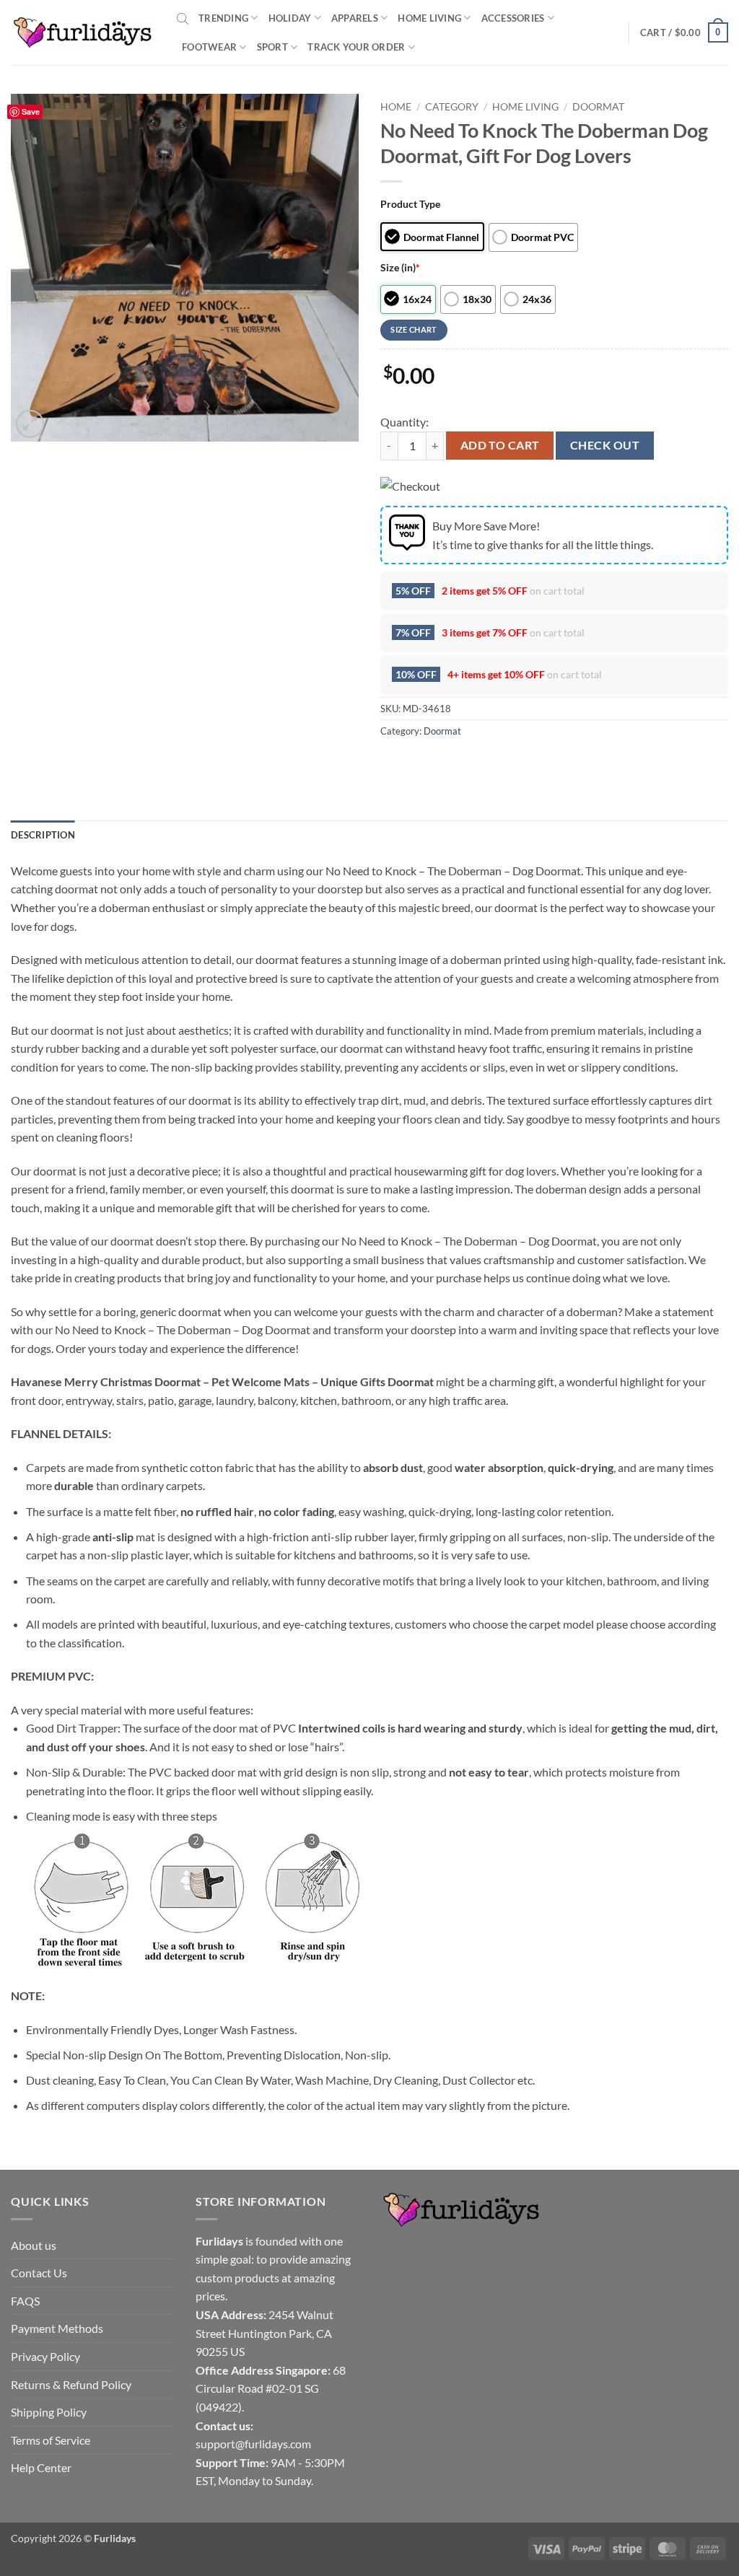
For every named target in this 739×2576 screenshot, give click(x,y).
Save (31, 111)
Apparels (355, 18)
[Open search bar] (183, 18)
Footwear (209, 47)
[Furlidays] (83, 32)
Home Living (429, 18)
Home (396, 107)
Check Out (605, 445)
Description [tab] (43, 835)
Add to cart (500, 445)
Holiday (290, 18)
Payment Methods (57, 2328)
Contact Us (39, 2273)
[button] (684, 32)
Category (452, 107)
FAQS (25, 2301)
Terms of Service (51, 2440)
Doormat (598, 107)
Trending (223, 18)
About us (34, 2245)
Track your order (356, 47)
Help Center (41, 2467)
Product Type (410, 204)
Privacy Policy (45, 2356)
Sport (272, 47)
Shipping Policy (49, 2412)
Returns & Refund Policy (71, 2384)
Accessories (513, 18)
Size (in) (400, 267)
